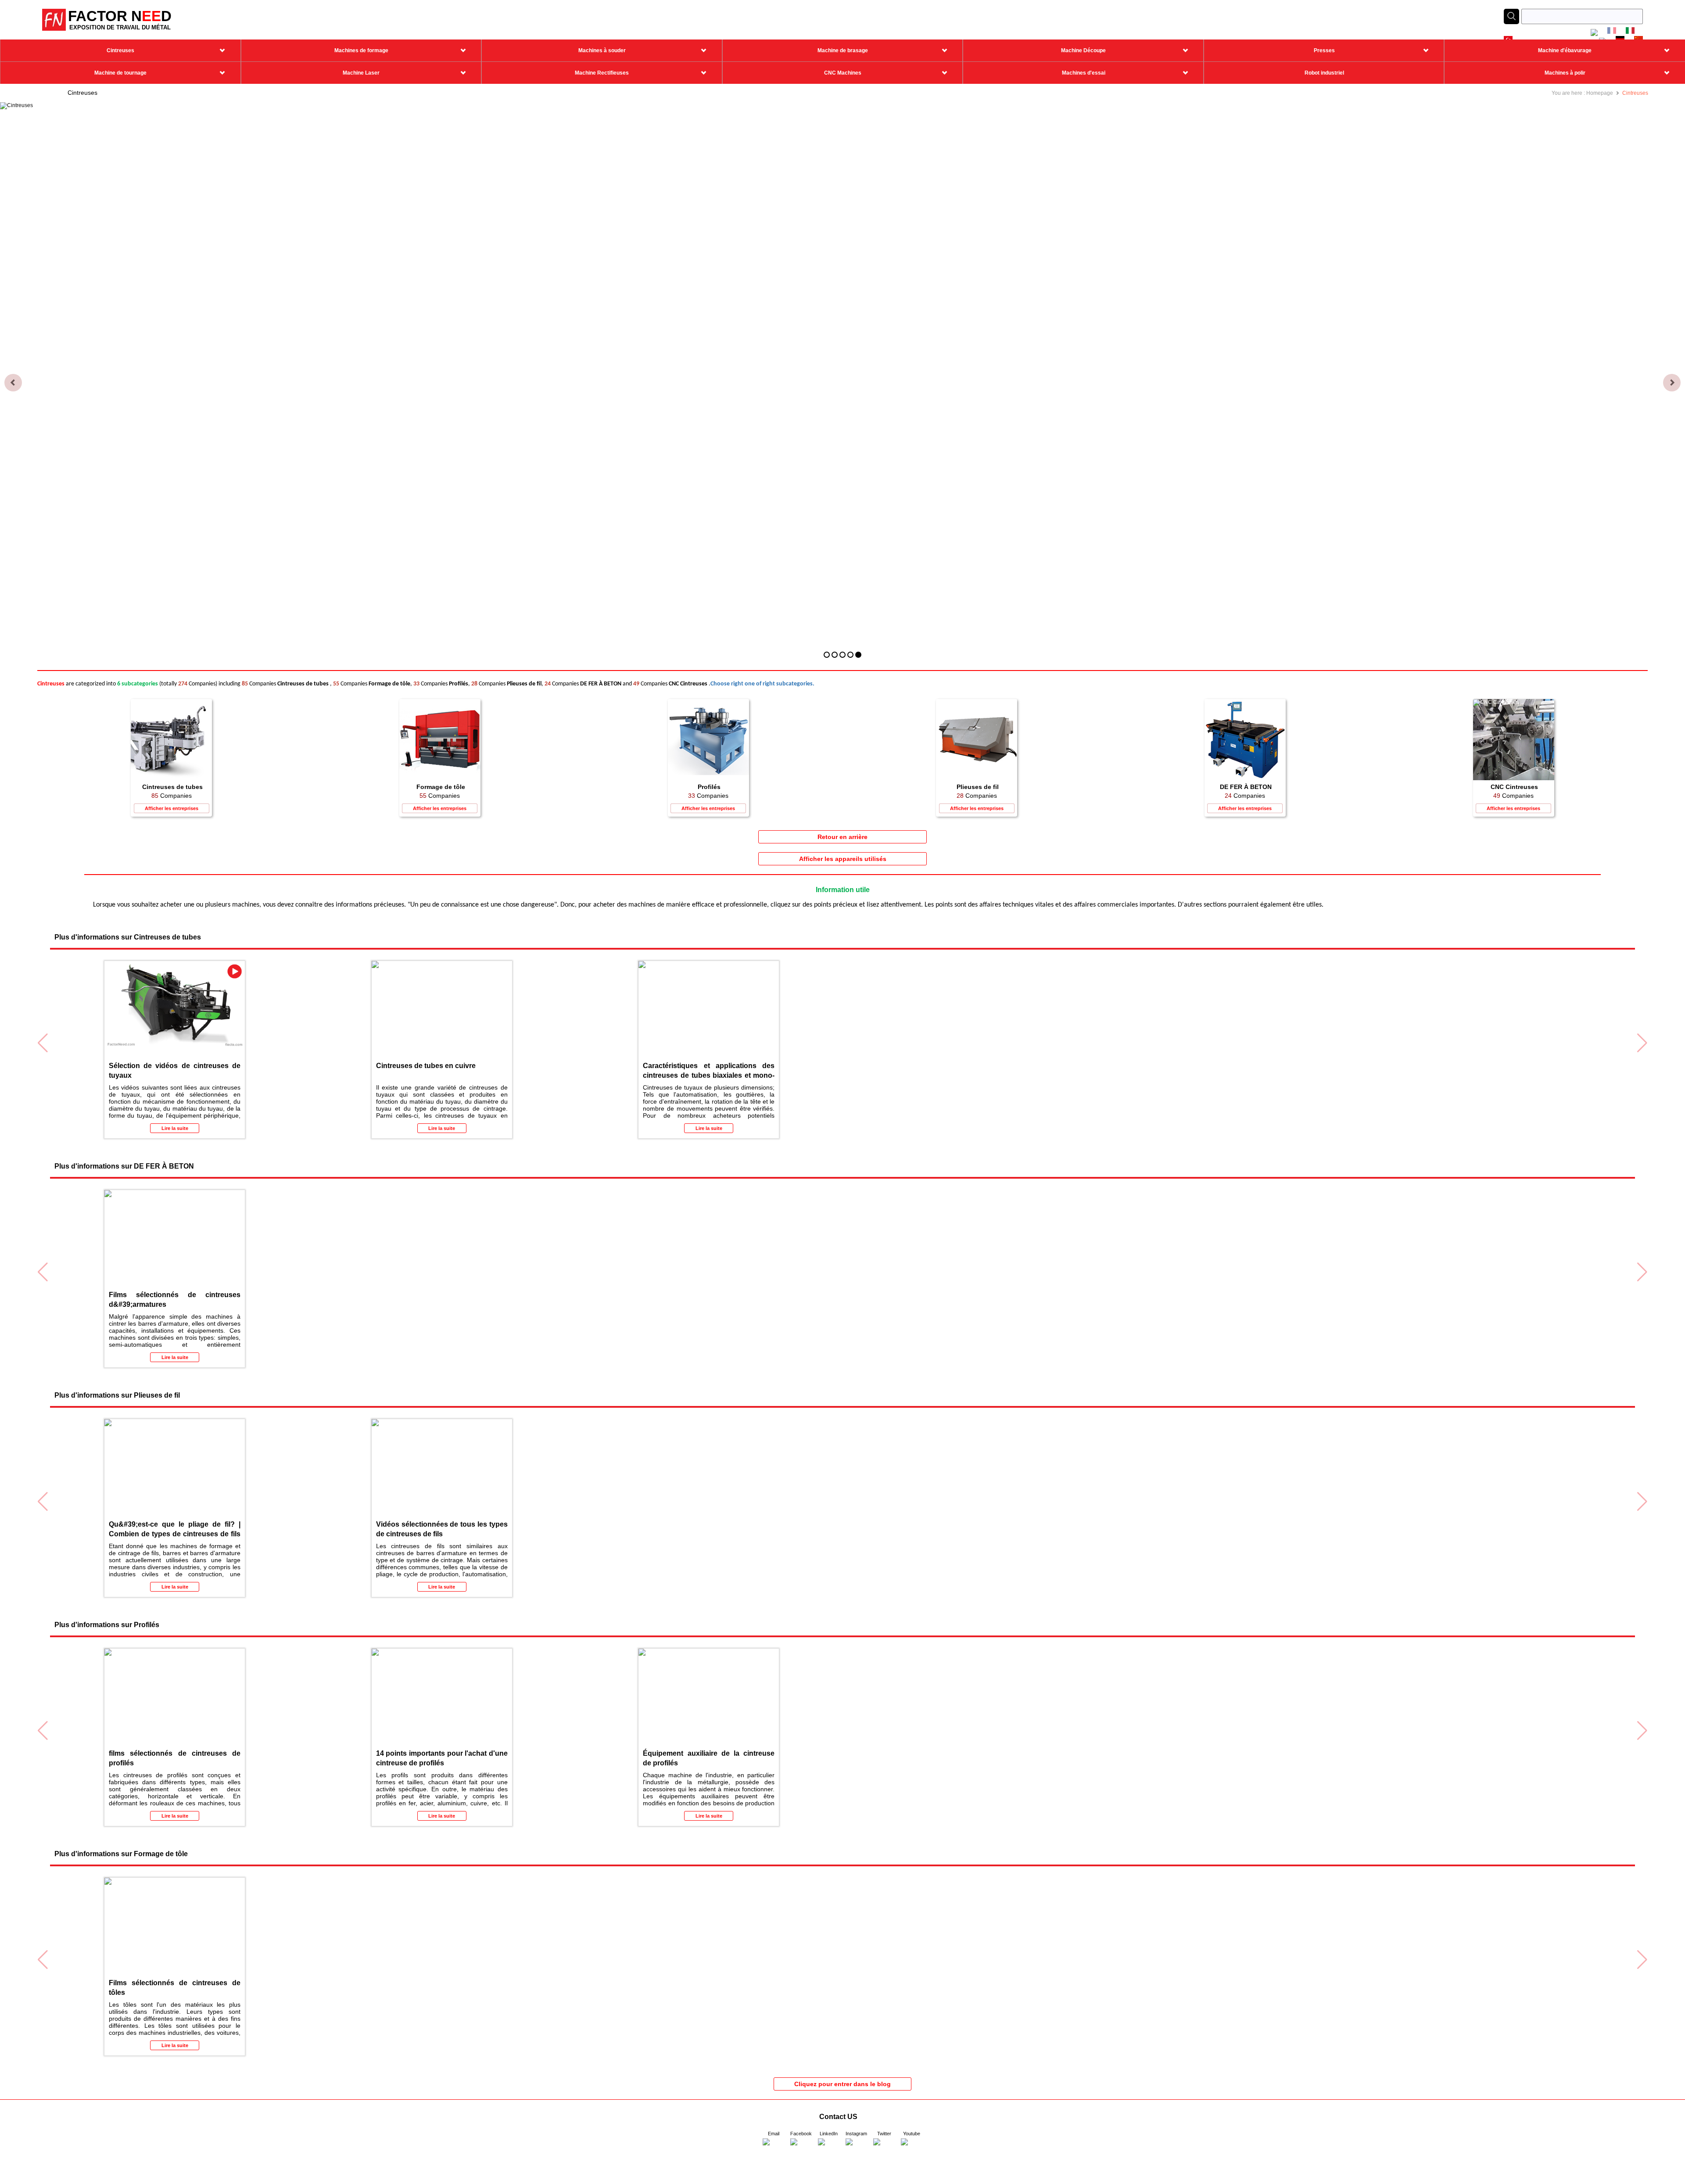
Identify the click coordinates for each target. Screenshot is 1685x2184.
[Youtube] (912, 2149)
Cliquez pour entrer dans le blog (842, 2084)
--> (3, 2181)
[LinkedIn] (829, 2149)
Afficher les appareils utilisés (843, 859)
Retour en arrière (842, 837)
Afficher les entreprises (172, 808)
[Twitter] (884, 2149)
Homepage (1600, 93)
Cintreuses (1635, 93)
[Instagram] (857, 2149)
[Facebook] (801, 2149)
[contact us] (774, 2149)
